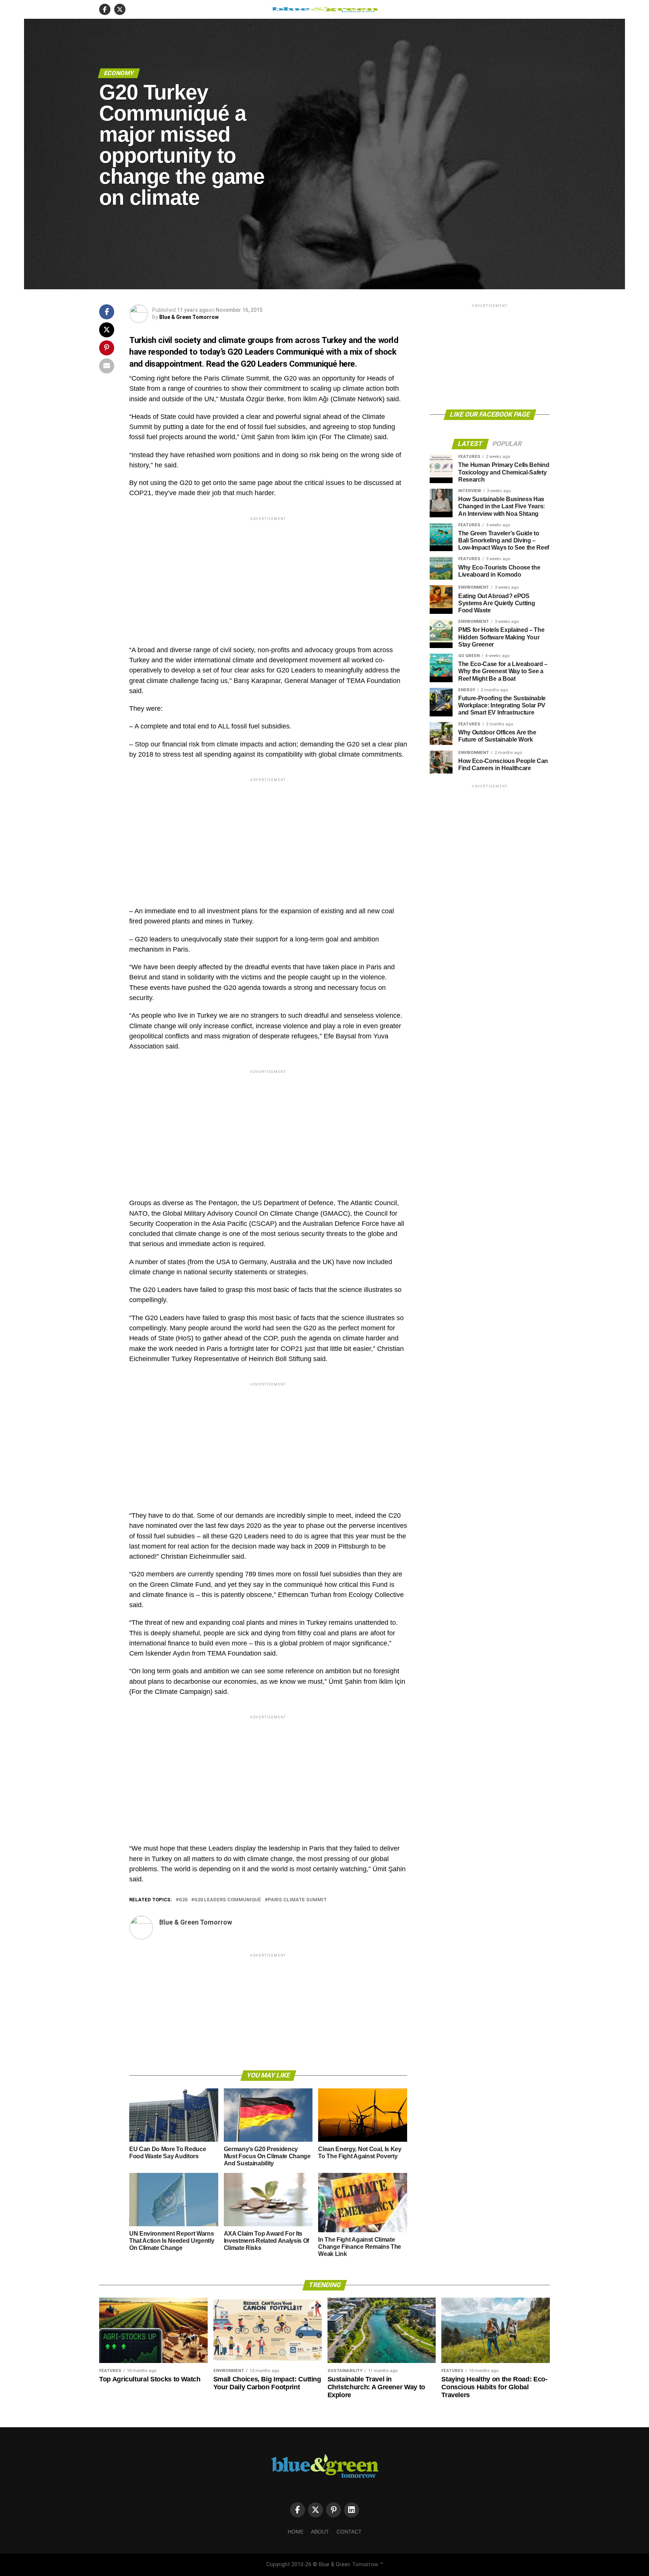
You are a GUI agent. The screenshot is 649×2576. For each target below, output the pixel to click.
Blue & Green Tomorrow (189, 317)
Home (296, 2532)
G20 (183, 1900)
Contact (349, 2532)
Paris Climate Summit (297, 1900)
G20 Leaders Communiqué (228, 1900)
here (347, 364)
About (320, 2532)
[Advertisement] (268, 575)
